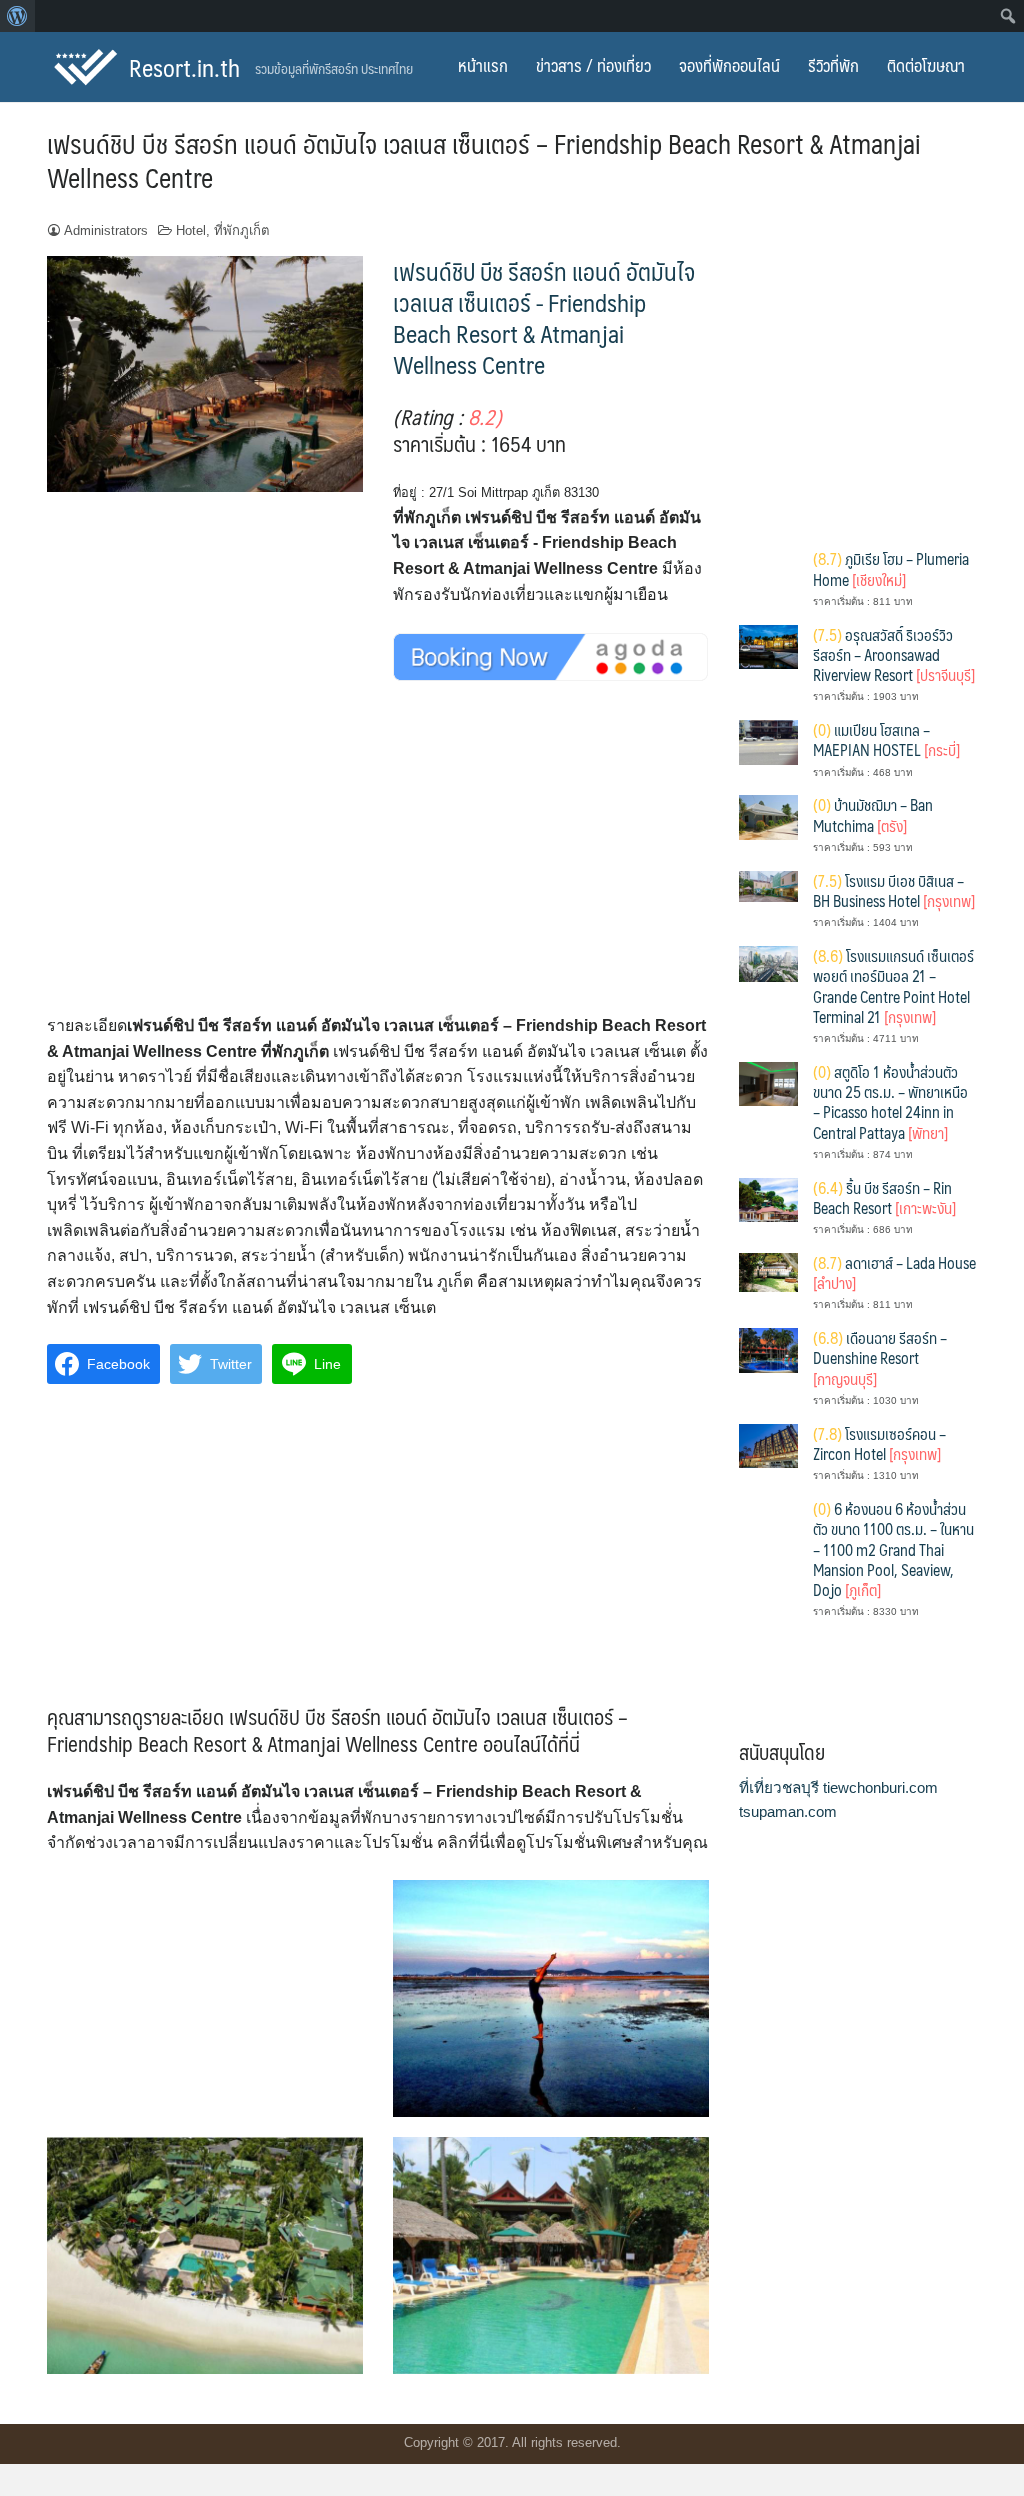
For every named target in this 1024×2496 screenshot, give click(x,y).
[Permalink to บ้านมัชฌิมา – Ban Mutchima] (768, 816)
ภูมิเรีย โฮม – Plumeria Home (891, 568)
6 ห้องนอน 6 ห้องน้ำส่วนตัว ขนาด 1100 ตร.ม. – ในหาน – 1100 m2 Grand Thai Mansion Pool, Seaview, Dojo (893, 1549)
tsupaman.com (788, 1811)
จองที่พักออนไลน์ (729, 65)
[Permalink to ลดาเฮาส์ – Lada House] (768, 1271)
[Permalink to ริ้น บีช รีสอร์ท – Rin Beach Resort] (768, 1198)
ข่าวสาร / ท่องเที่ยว (593, 65)
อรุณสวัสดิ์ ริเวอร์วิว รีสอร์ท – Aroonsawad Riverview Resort (894, 655)
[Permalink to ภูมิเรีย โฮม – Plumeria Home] (768, 577)
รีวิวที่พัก (833, 65)
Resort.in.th (184, 67)
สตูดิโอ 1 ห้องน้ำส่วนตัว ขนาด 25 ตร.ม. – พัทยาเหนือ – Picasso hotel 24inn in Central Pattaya (890, 1102)
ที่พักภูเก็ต (242, 230)
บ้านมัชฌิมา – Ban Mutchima (873, 814)
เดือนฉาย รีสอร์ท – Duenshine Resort (880, 1358)
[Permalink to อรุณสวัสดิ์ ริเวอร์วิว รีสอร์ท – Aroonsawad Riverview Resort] (768, 645)
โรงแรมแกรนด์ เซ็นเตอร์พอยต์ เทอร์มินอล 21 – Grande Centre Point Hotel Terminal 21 (893, 986)
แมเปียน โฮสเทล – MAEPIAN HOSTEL (886, 739)
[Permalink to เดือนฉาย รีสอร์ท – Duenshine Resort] (768, 1349)
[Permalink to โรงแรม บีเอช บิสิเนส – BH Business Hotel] (768, 884)
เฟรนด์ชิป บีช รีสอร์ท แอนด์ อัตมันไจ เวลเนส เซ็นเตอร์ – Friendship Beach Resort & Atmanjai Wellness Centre (484, 160)
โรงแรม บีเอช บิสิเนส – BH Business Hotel (894, 890)
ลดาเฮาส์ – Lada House (894, 1272)
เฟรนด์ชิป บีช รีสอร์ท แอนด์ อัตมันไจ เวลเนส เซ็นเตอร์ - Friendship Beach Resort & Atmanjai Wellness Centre (544, 318)
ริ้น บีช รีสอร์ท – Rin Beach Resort (884, 1197)
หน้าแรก (483, 65)
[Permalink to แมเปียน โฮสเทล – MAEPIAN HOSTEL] (768, 741)
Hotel (191, 230)
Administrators (106, 230)
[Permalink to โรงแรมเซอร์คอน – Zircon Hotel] (768, 1444)
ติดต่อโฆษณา (926, 65)
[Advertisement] (378, 865)
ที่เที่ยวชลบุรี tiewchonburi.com (838, 1787)
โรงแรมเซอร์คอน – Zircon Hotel (879, 1443)
